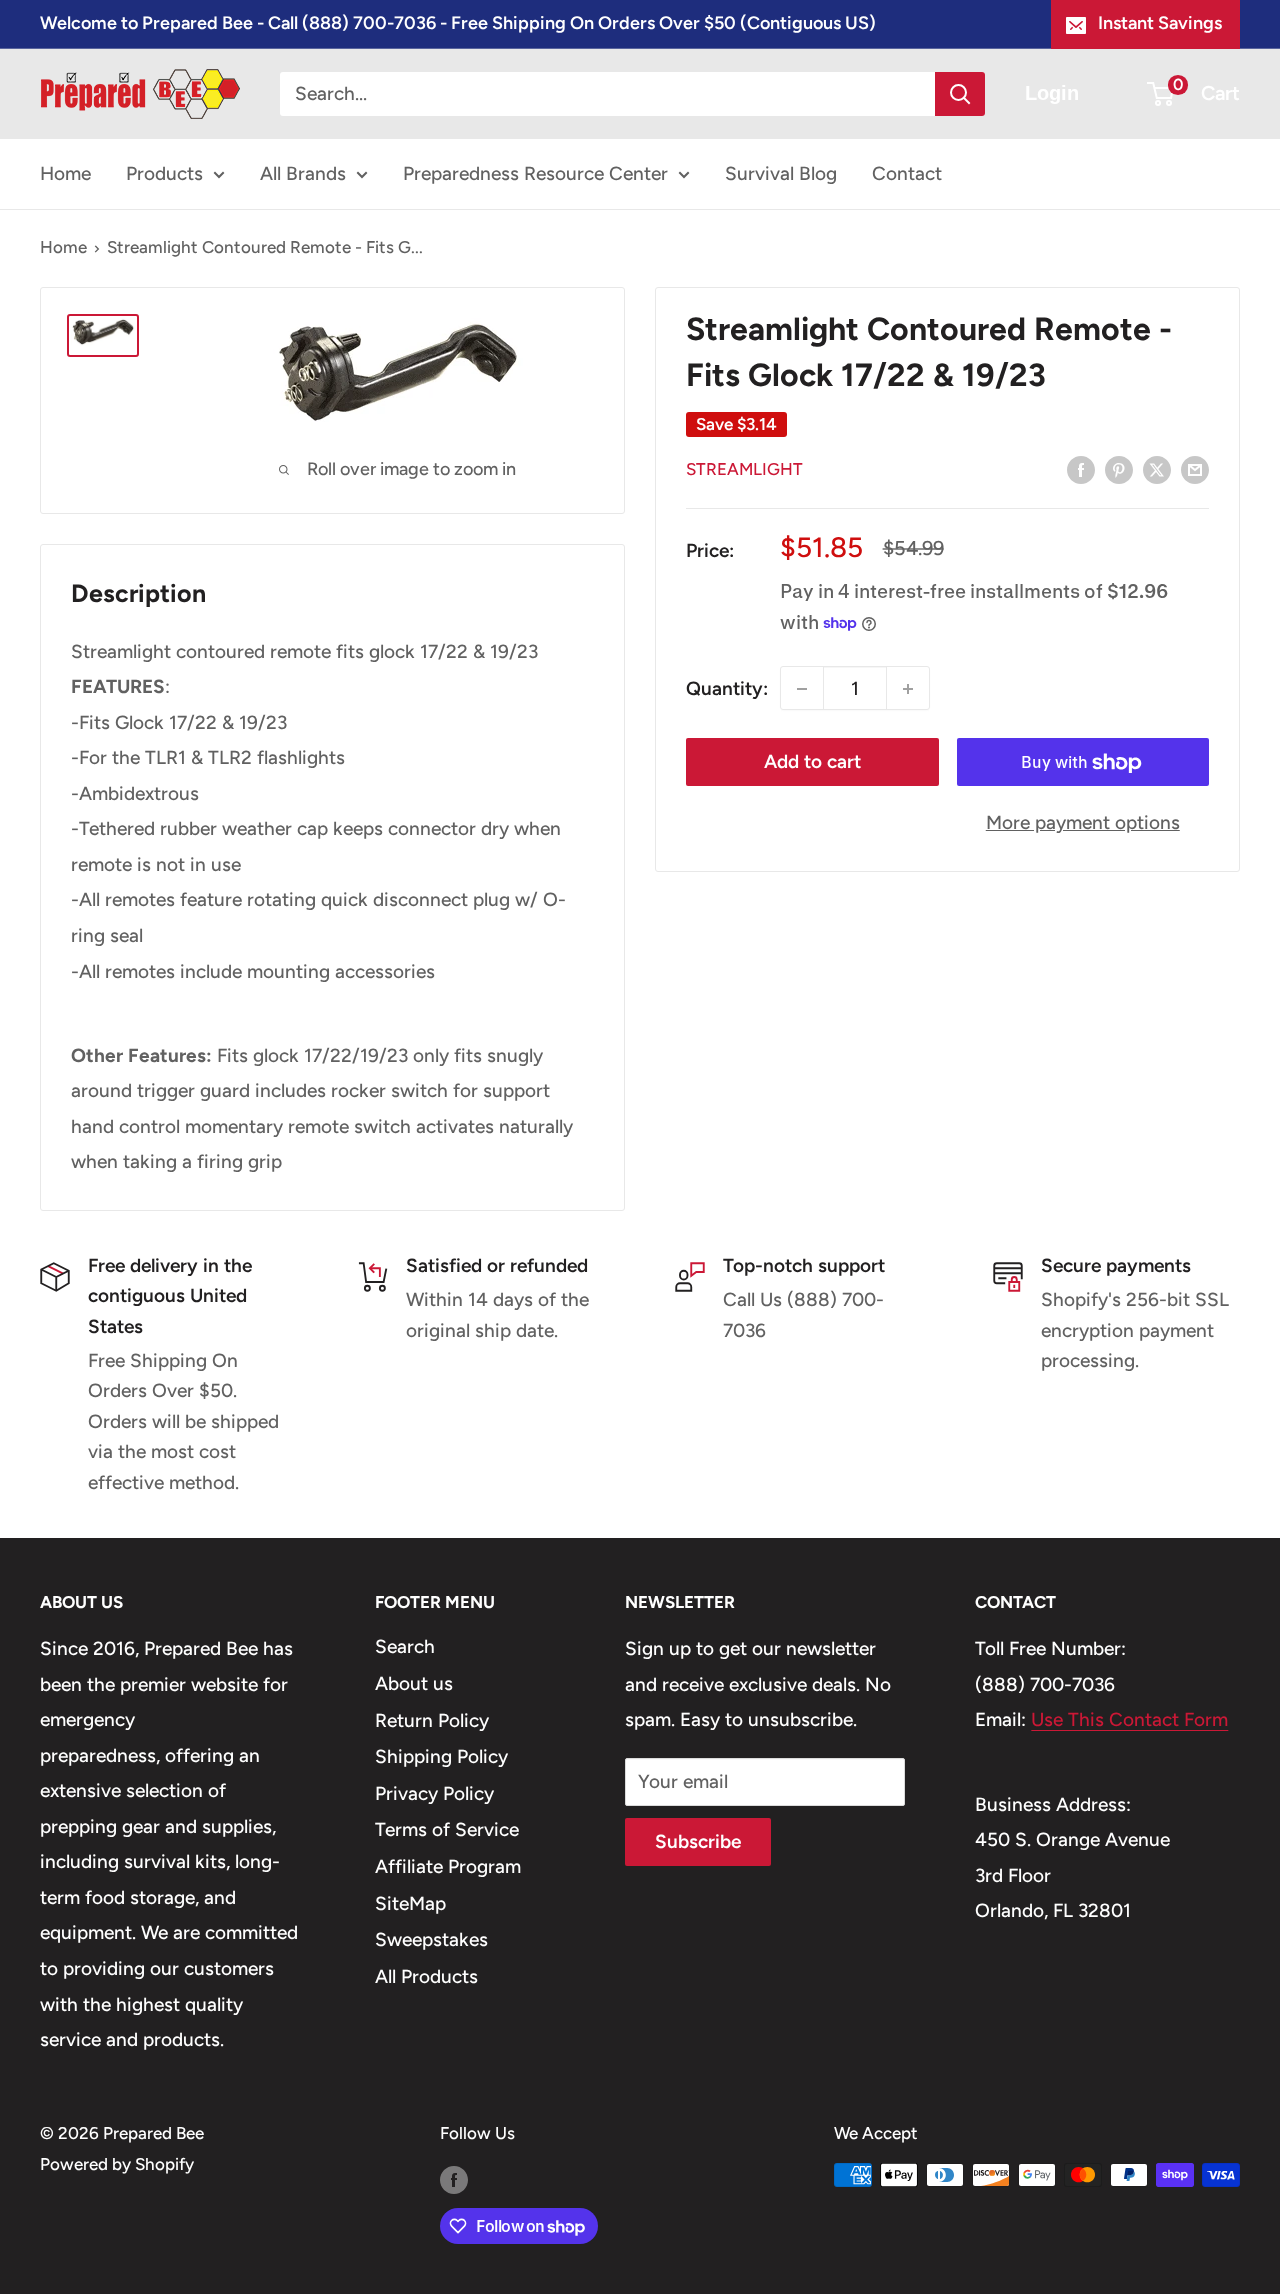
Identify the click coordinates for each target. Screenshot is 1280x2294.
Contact (907, 173)
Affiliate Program (448, 1866)
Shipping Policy (441, 1756)
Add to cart (812, 762)
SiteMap (410, 1903)
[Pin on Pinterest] (1119, 469)
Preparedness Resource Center (535, 173)
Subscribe (698, 1841)
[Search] (960, 94)
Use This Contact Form (1129, 1719)
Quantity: (727, 688)
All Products (426, 1976)
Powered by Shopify (117, 2164)
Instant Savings (1160, 23)
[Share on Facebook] (1081, 469)
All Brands (303, 173)
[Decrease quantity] (802, 689)
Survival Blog (781, 173)
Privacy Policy (434, 1793)
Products (164, 173)
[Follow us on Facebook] (454, 2179)
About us (414, 1683)
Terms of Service (447, 1829)
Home (65, 173)
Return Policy (432, 1720)
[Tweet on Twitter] (1157, 469)
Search (405, 1646)
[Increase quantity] (908, 689)
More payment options (1083, 823)
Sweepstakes (431, 1939)
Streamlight (744, 469)
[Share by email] (1195, 469)
